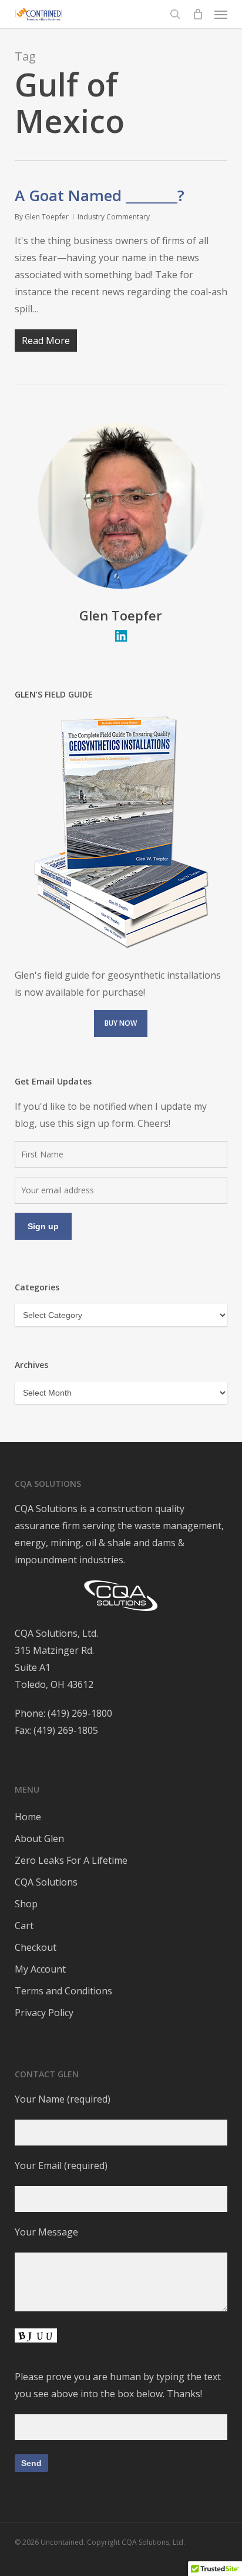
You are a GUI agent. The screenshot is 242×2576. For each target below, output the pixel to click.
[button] (221, 14)
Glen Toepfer (47, 217)
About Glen (39, 1838)
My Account (40, 1969)
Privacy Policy (44, 2013)
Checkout (36, 1947)
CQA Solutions (46, 1882)
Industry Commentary (114, 217)
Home (28, 1817)
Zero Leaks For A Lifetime (71, 1860)
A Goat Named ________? (100, 195)
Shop (26, 1904)
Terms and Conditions (63, 1991)
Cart (24, 1926)
